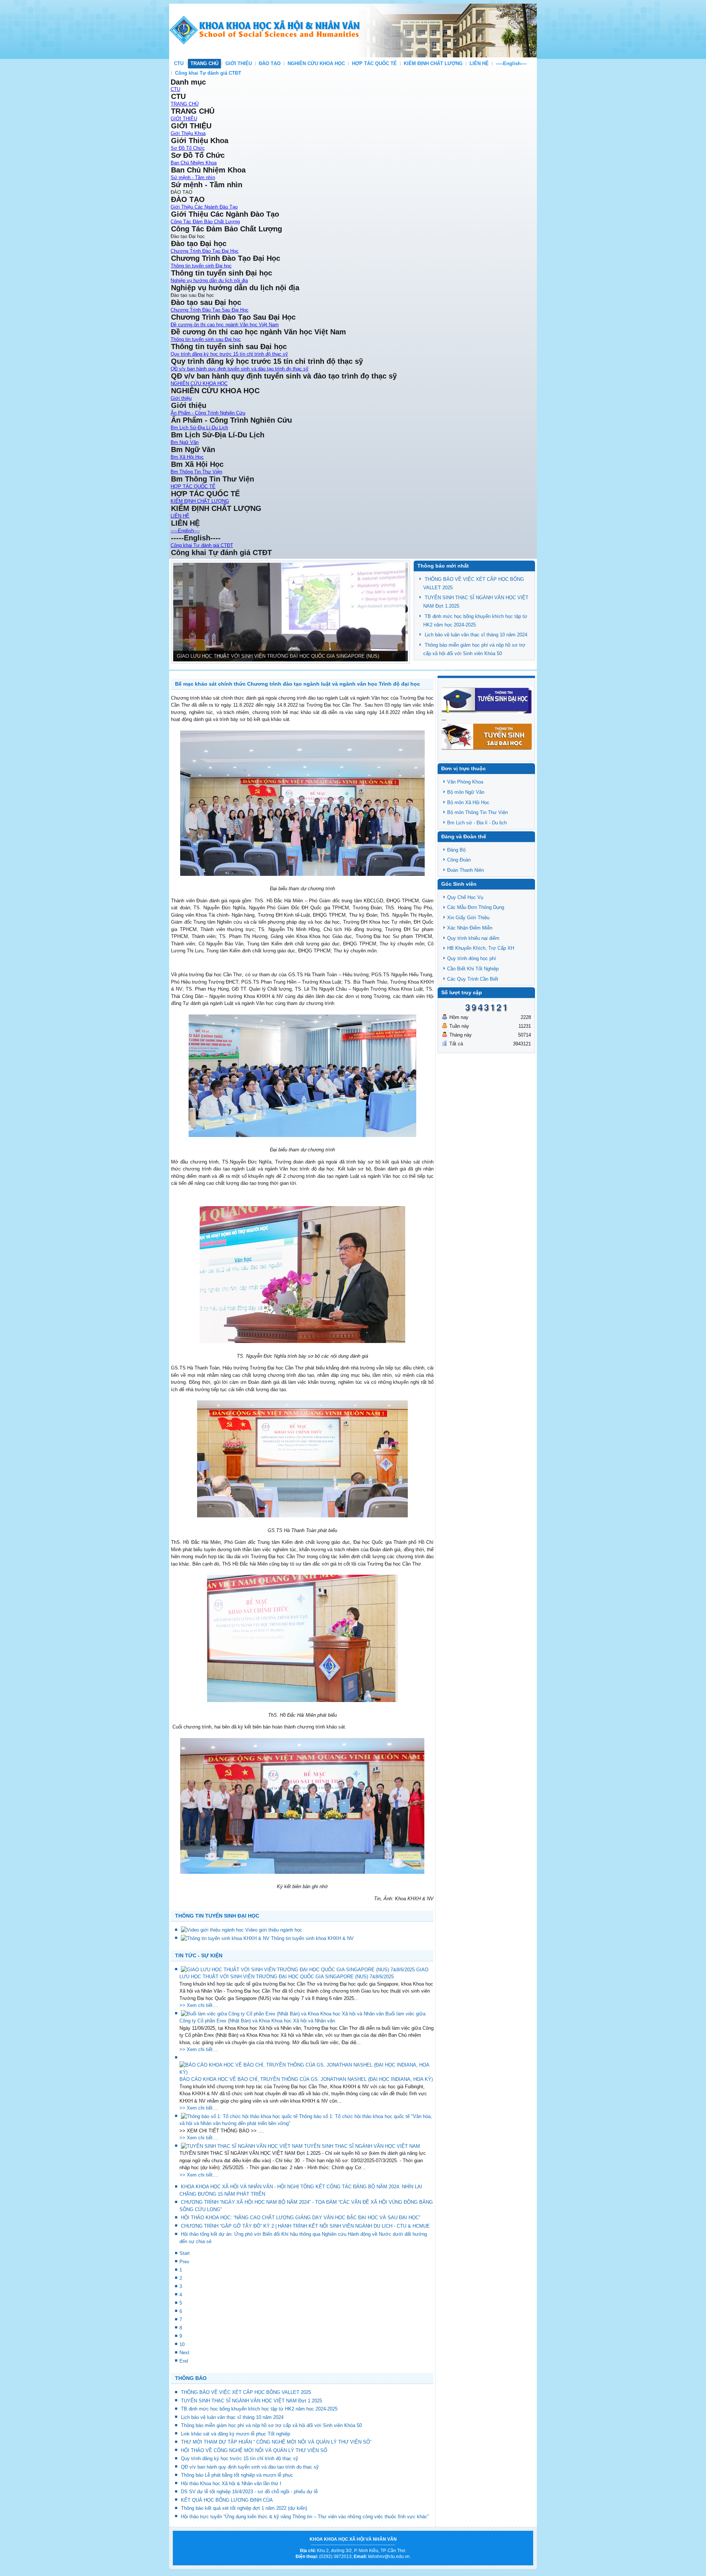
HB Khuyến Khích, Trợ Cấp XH (481, 948)
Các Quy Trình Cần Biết (473, 979)
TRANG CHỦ (204, 63)
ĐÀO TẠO (270, 63)
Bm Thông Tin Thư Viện (196, 472)
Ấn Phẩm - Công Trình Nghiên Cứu (208, 413)
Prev (184, 2262)
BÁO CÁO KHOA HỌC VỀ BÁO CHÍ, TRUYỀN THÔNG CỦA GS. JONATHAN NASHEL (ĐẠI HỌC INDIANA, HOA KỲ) (306, 2079)
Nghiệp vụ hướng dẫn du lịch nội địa (209, 280)
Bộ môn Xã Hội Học (468, 802)
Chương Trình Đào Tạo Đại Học (205, 251)
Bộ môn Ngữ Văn (466, 792)
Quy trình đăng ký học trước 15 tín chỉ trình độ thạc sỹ (229, 354)
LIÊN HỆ (479, 63)
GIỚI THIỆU (239, 63)
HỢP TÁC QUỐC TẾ (374, 63)
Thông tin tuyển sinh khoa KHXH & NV (312, 1938)
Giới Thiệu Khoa (188, 133)
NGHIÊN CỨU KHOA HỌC (316, 63)
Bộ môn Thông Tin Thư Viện (477, 812)
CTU (179, 63)
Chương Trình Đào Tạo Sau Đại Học (210, 310)
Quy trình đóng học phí (472, 958)
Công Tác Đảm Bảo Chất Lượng (205, 222)
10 (182, 2344)
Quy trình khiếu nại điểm (473, 938)
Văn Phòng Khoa (465, 782)
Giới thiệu (181, 398)
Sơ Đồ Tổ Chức (188, 148)
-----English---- (511, 63)
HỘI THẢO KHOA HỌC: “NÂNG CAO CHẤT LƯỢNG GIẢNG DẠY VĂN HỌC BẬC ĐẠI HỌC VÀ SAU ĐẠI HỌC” (301, 2218)
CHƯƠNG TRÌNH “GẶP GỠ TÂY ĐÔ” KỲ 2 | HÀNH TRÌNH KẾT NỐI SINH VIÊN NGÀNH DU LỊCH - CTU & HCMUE (305, 2226)
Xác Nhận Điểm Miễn (470, 928)
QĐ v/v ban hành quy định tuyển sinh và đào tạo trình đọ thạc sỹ (240, 369)
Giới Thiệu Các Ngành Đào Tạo (204, 207)
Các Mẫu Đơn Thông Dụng (476, 907)
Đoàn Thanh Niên (466, 870)
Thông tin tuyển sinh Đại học (201, 266)
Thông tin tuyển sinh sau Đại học (206, 339)
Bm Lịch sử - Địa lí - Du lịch (477, 823)
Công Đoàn (459, 860)
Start (185, 2253)
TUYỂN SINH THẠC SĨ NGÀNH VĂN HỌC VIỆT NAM (362, 2146)
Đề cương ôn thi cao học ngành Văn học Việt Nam (225, 325)
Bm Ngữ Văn (185, 442)
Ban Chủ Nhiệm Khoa (194, 163)
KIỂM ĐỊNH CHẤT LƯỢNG (433, 63)
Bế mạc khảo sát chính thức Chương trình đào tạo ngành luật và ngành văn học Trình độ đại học (297, 684)
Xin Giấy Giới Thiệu (468, 918)
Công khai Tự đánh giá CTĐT (208, 73)
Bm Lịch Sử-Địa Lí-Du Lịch (199, 428)
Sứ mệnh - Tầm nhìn (193, 177)
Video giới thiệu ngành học (274, 1930)
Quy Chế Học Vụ (465, 897)
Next (184, 2353)
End (184, 2361)
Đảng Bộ (456, 850)
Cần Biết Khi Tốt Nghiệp (473, 969)
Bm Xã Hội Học (187, 457)
